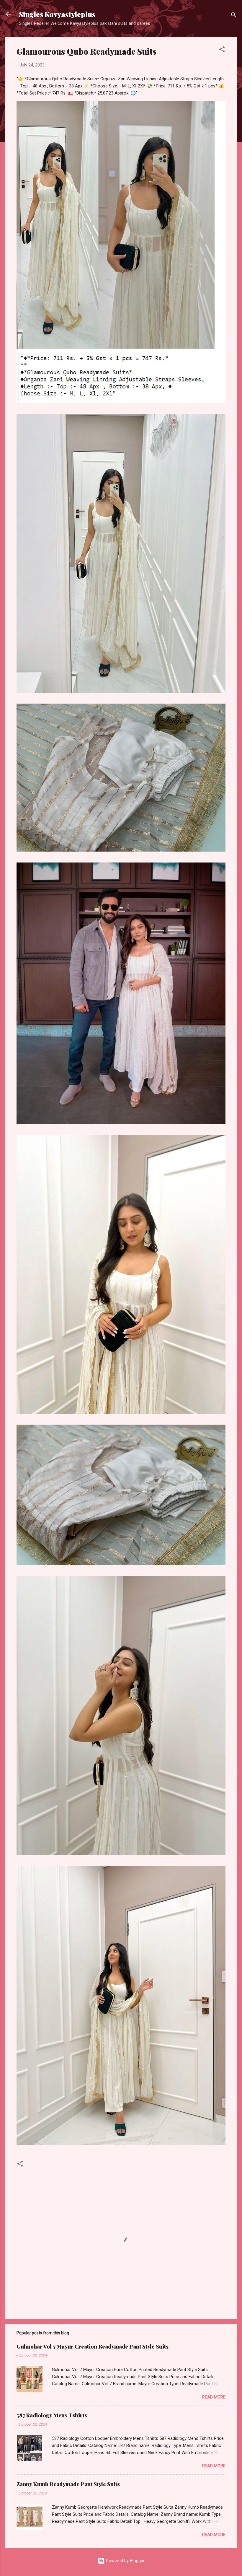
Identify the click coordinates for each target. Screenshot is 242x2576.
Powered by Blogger (125, 2561)
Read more (214, 2397)
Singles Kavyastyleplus (57, 14)
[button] (222, 50)
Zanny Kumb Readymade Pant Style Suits (68, 2484)
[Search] (234, 16)
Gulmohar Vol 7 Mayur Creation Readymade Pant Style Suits (93, 2346)
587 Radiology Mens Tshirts (52, 2415)
